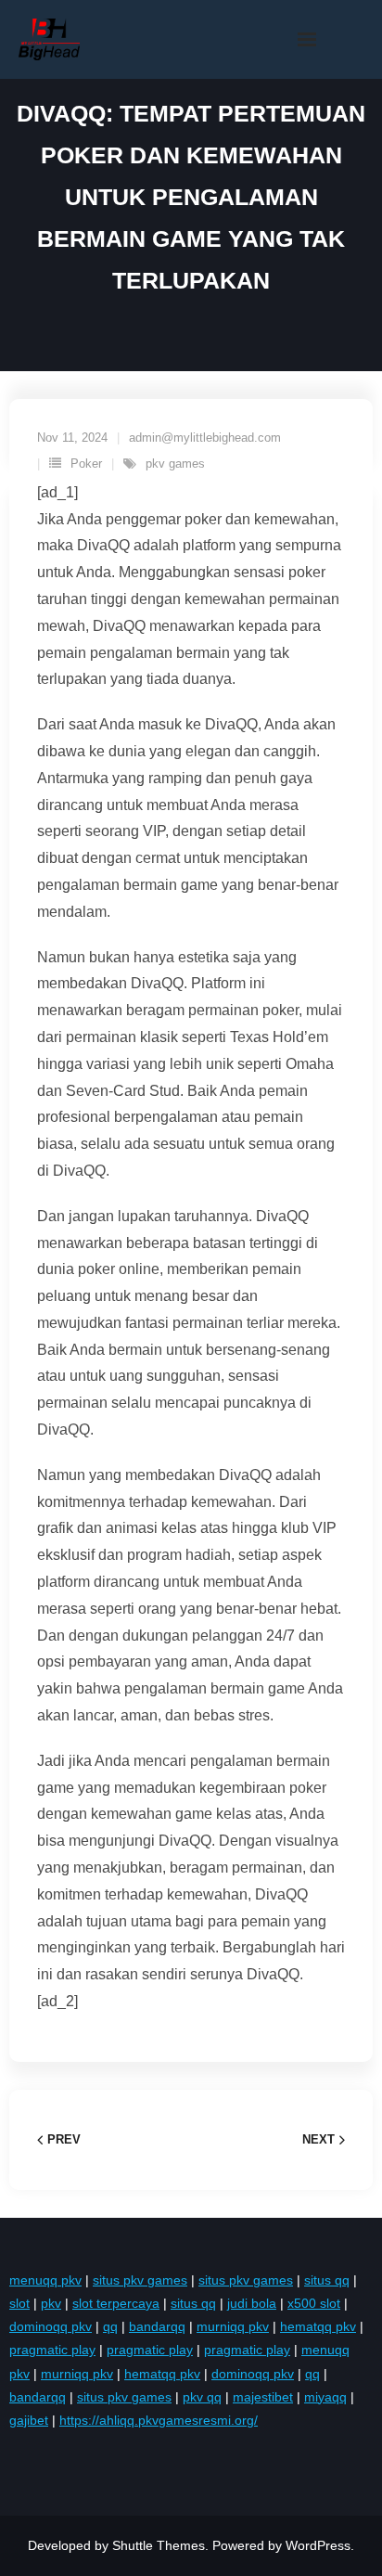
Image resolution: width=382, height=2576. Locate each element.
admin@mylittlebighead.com (205, 438)
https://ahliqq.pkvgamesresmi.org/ (159, 2420)
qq (110, 2326)
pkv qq (202, 2397)
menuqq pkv (45, 2280)
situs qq (327, 2280)
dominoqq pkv (51, 2326)
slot (19, 2303)
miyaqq (325, 2397)
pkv (51, 2303)
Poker (86, 464)
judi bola (252, 2303)
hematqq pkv (318, 2326)
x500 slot (314, 2303)
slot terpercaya (116, 2303)
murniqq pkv (233, 2326)
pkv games (175, 464)
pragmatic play (52, 2350)
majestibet (263, 2397)
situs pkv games (140, 2280)
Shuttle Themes (159, 2545)
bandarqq (157, 2326)
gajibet (29, 2420)
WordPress (318, 2545)
